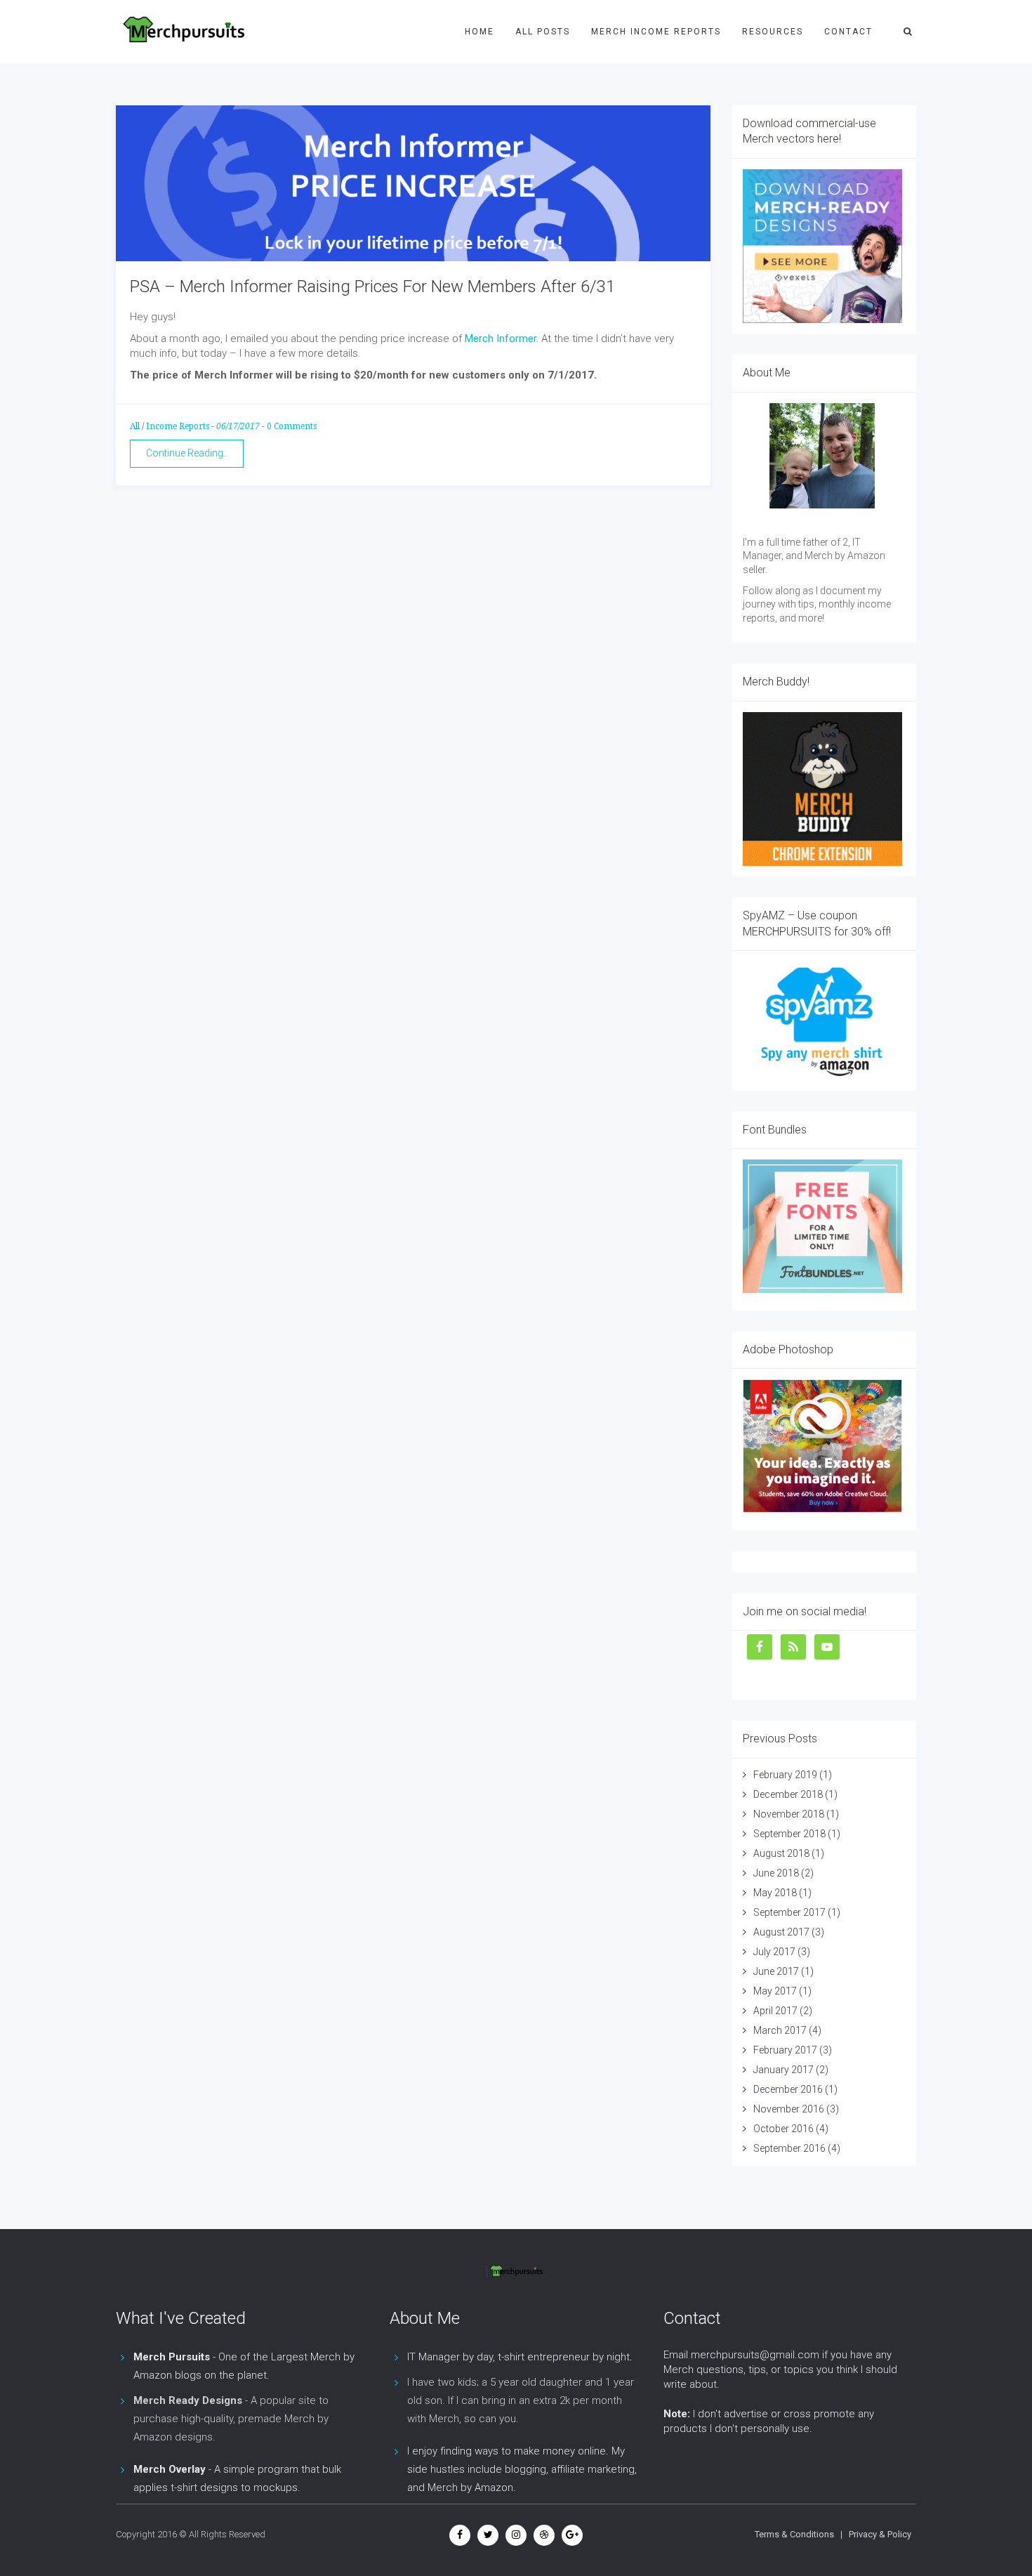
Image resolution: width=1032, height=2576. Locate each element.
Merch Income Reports (656, 32)
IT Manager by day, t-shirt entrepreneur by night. (520, 2357)
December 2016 (788, 2089)
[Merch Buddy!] (823, 789)
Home (479, 32)
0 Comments (292, 426)
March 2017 (780, 2030)
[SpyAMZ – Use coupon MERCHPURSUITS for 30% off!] (823, 1021)
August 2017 (781, 1932)
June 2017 (776, 1971)
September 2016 (789, 2148)
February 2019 (785, 1775)
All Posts (543, 32)
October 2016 (783, 2129)
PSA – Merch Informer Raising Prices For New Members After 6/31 (372, 287)
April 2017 (775, 2011)
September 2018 (789, 1834)
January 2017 (783, 2070)
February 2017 (785, 2050)
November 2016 (789, 2109)
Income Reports (178, 426)
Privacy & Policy (880, 2534)
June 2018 (776, 1873)
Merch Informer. (502, 339)
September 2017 (789, 1912)
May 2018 (775, 1893)
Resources (773, 32)
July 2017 (774, 1952)
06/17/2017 (238, 426)
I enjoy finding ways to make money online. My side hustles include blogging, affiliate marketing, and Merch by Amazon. (522, 2469)
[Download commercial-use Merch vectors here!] (823, 247)
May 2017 (775, 1991)
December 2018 (788, 1794)
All (135, 426)
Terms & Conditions (794, 2534)
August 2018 (781, 1853)
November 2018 (789, 1814)
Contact (848, 32)
